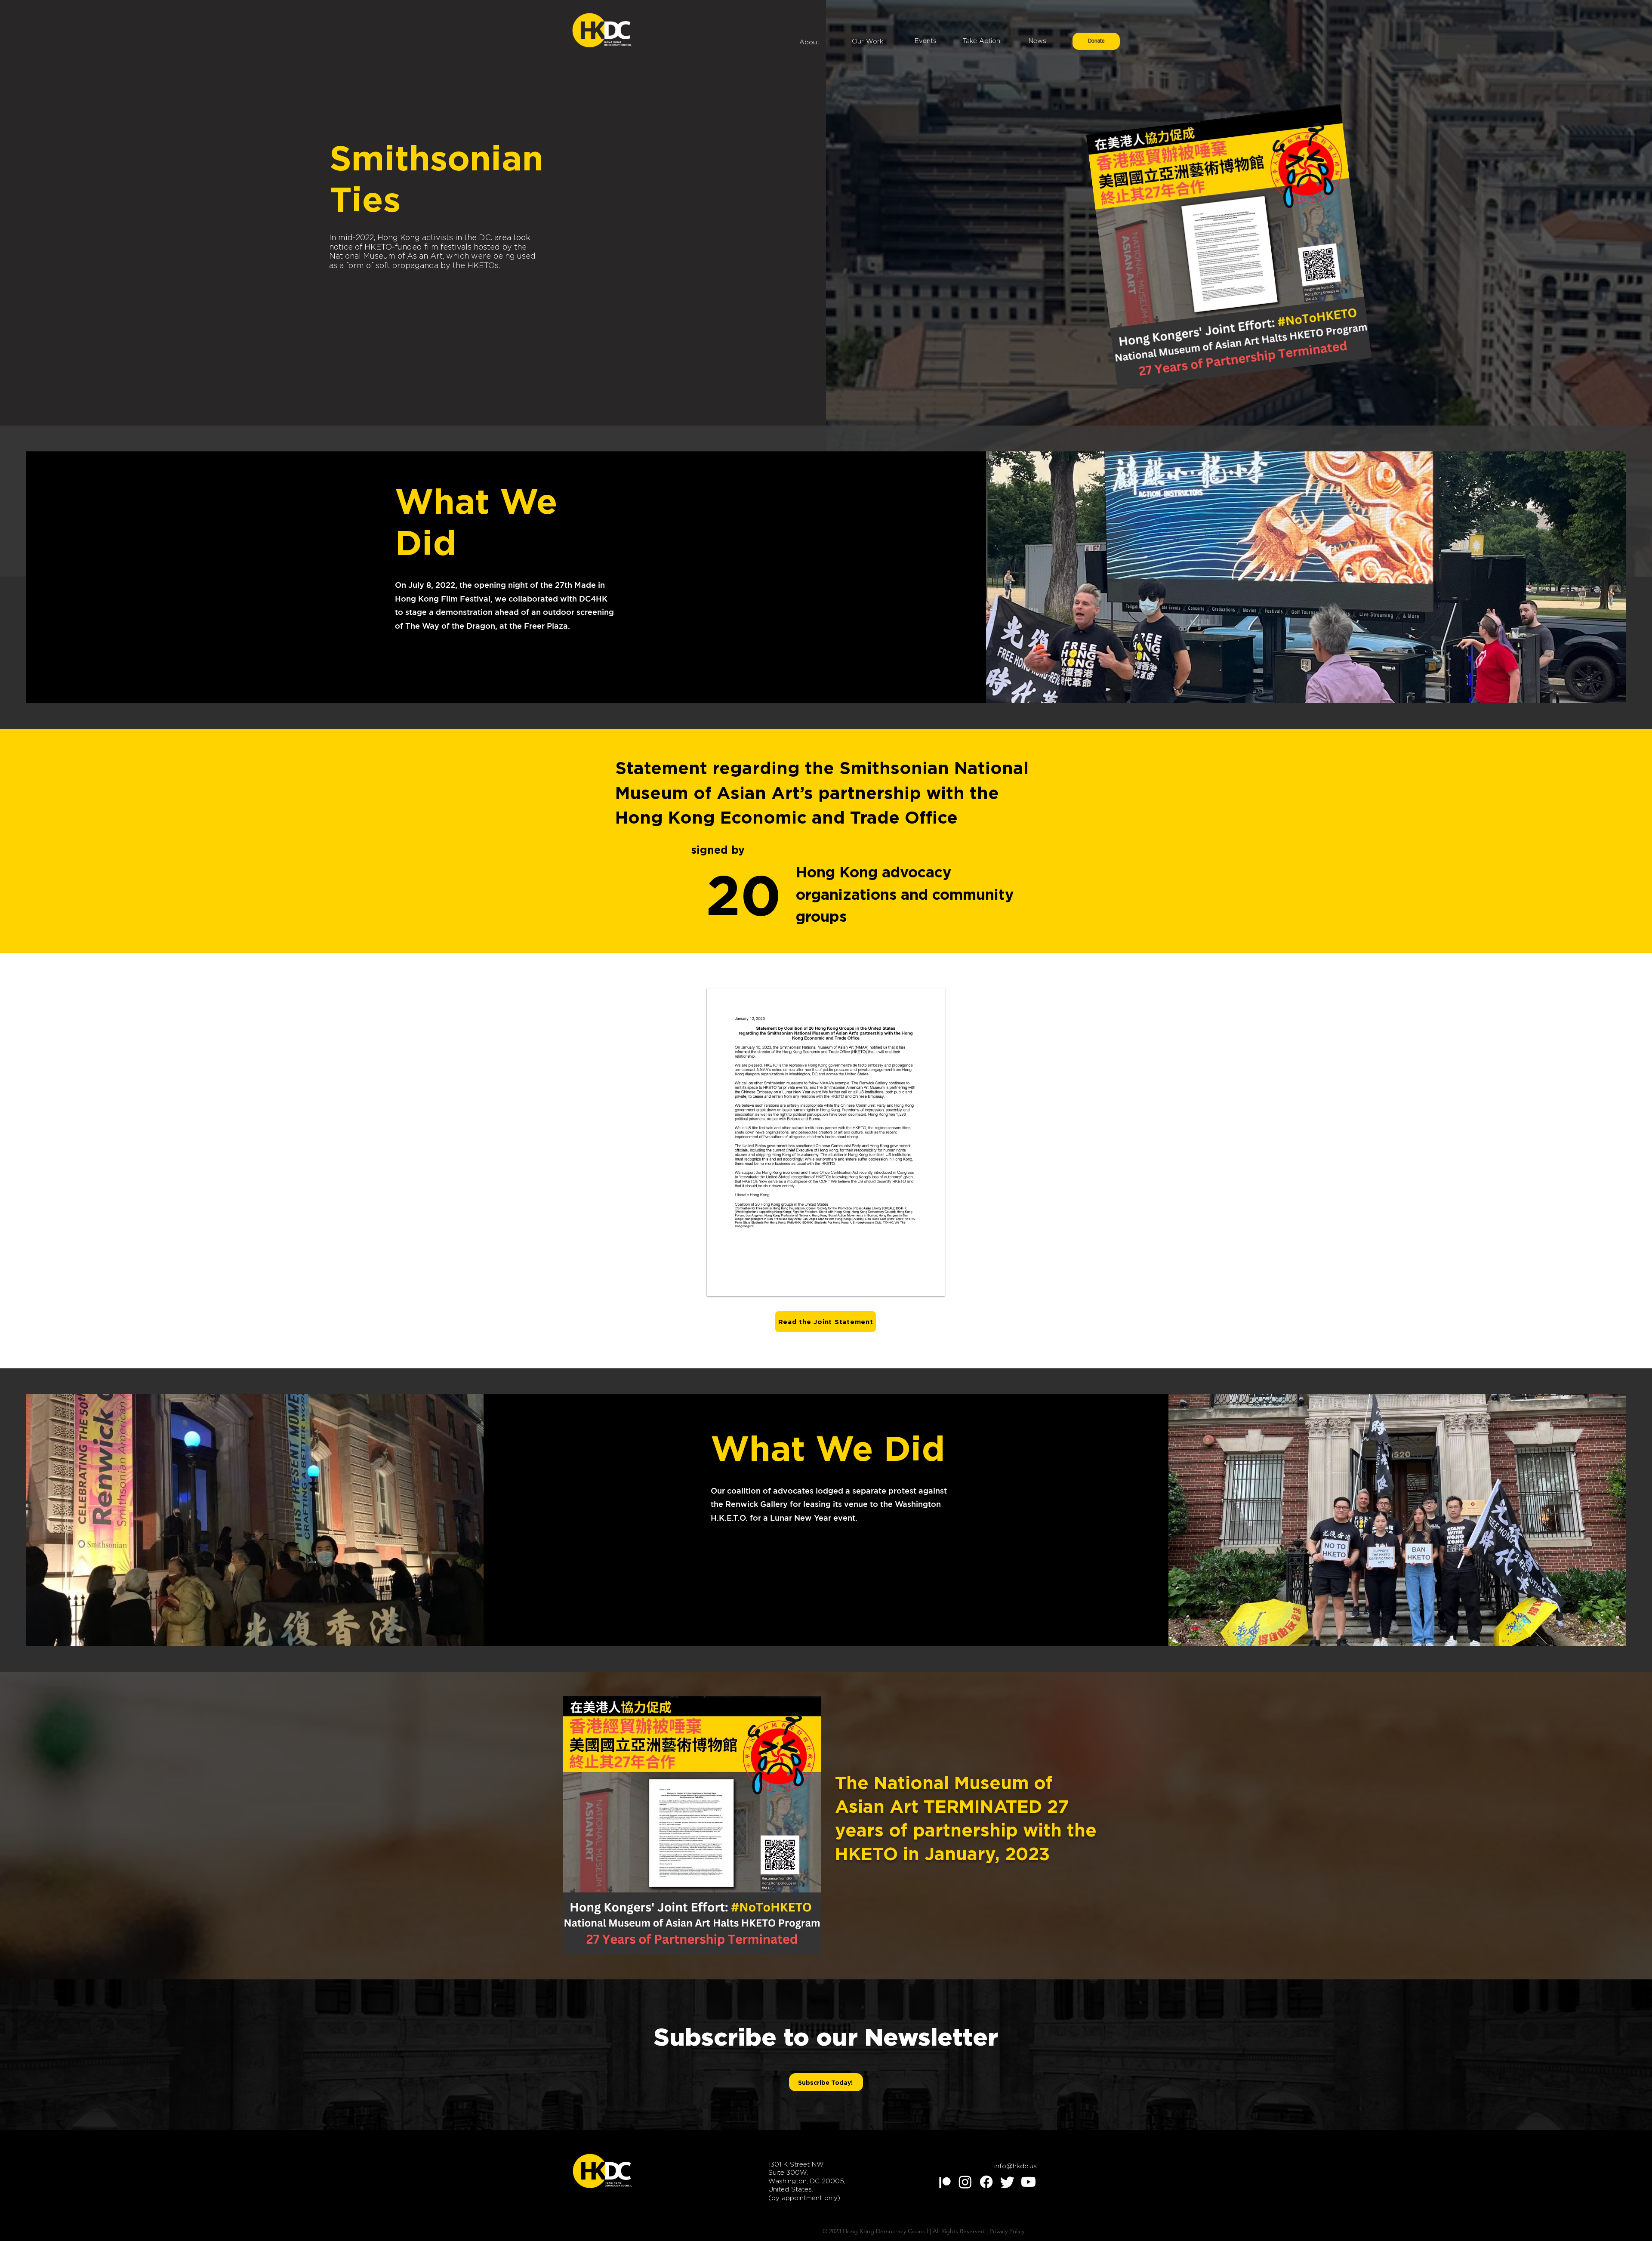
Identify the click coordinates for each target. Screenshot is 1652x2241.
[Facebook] (986, 2182)
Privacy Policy (1007, 2231)
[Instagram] (965, 2182)
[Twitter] (1007, 2182)
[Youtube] (1028, 2182)
